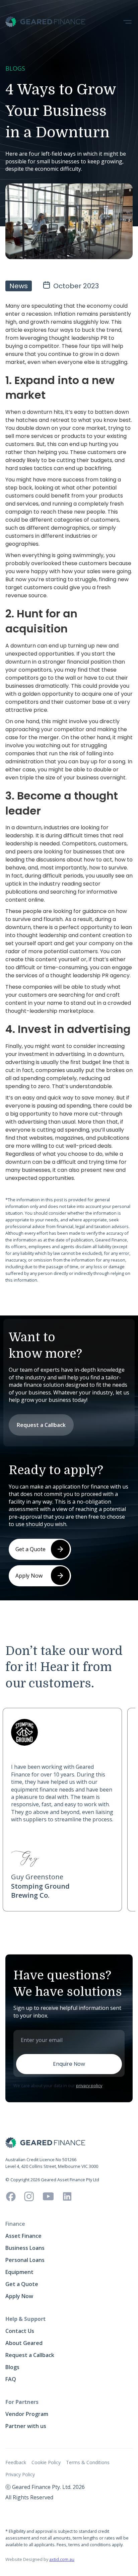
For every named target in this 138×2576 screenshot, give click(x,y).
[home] (45, 22)
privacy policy (89, 2086)
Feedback (16, 2462)
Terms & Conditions (88, 2462)
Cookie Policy (46, 2462)
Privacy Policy (20, 2474)
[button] (127, 21)
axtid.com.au (62, 2559)
